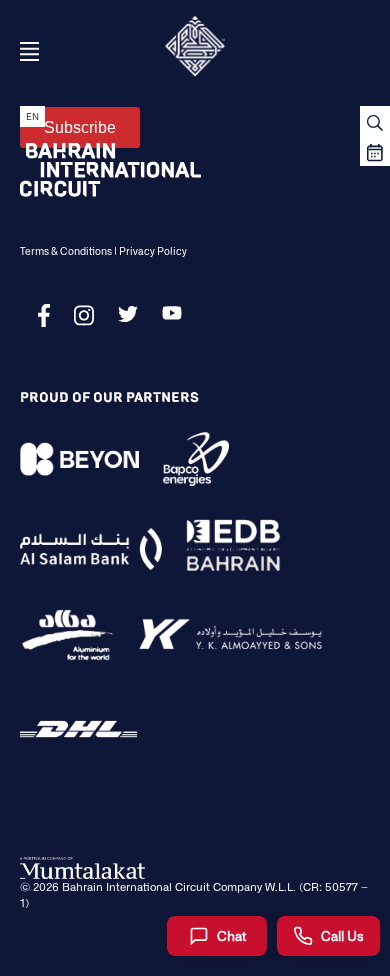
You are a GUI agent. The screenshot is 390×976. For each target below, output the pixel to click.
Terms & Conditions (66, 251)
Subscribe (80, 127)
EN (32, 116)
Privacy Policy (153, 251)
